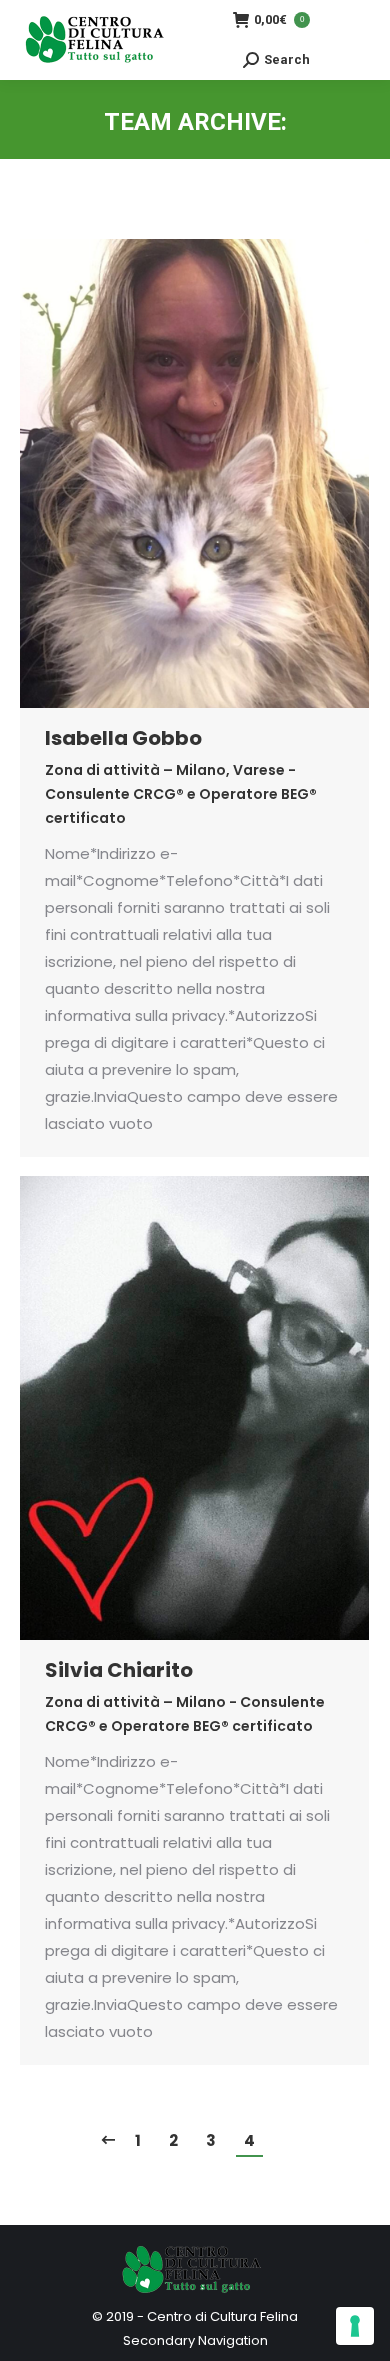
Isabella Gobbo (123, 738)
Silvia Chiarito (119, 1670)
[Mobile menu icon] (350, 40)
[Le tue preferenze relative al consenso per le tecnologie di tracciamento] (355, 2326)
